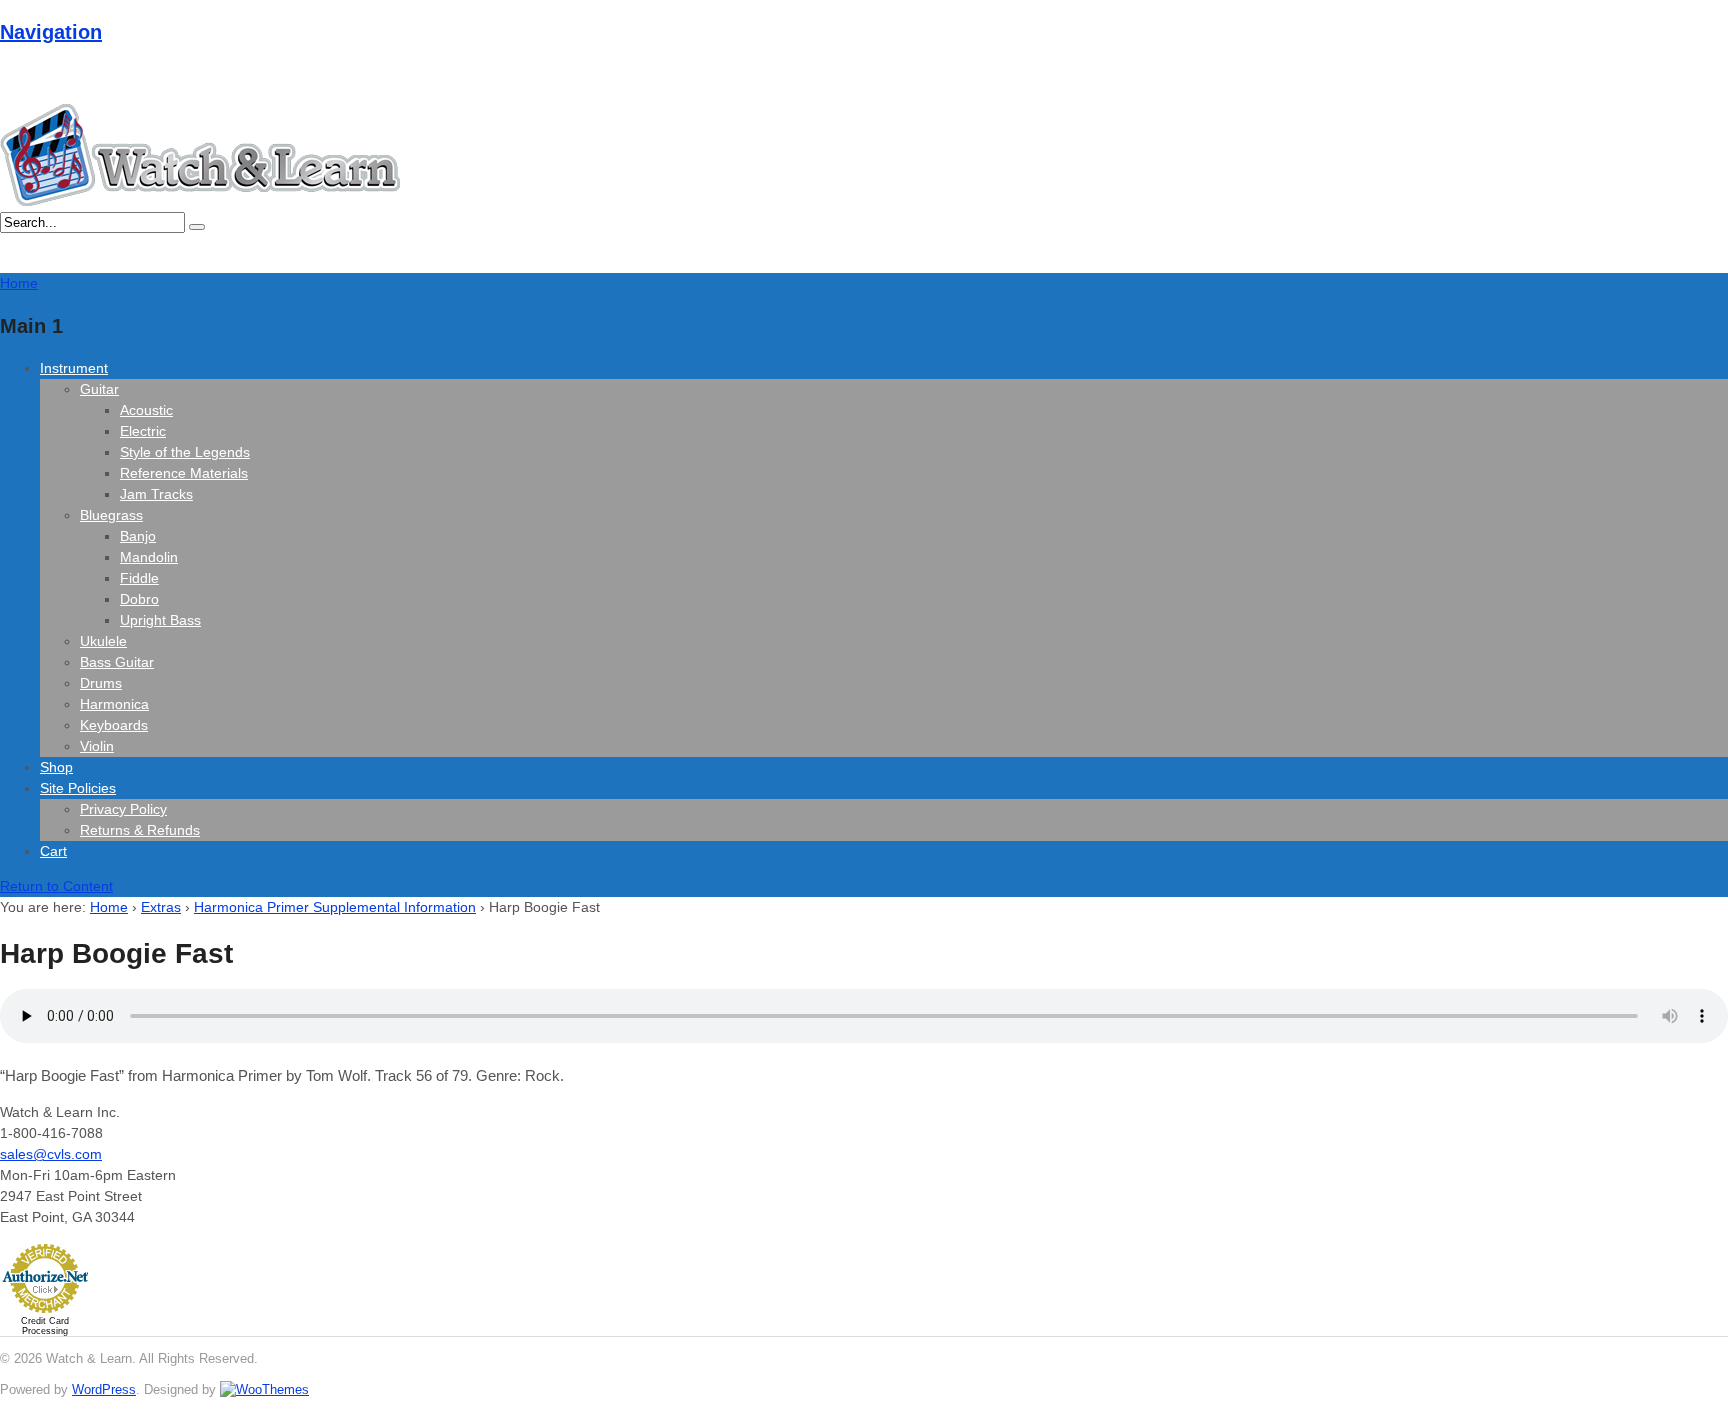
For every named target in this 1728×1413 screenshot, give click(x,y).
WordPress (104, 1389)
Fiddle (139, 578)
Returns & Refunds (140, 830)
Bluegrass (111, 515)
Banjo (138, 536)
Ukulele (103, 641)
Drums (101, 683)
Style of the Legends (185, 452)
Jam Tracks (156, 494)
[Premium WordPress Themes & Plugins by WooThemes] (264, 1389)
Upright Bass (160, 620)
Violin (97, 746)
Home (109, 907)
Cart (53, 851)
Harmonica (114, 704)
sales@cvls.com (51, 1154)
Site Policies (78, 788)
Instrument (74, 368)
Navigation (51, 32)
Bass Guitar (117, 662)
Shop (56, 767)
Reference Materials (184, 473)
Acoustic (146, 410)
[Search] (197, 227)
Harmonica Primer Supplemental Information (335, 907)
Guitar (99, 389)
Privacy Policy (123, 809)
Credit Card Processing (45, 1326)
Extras (161, 907)
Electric (143, 431)
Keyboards (114, 725)
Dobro (139, 599)
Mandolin (149, 557)
